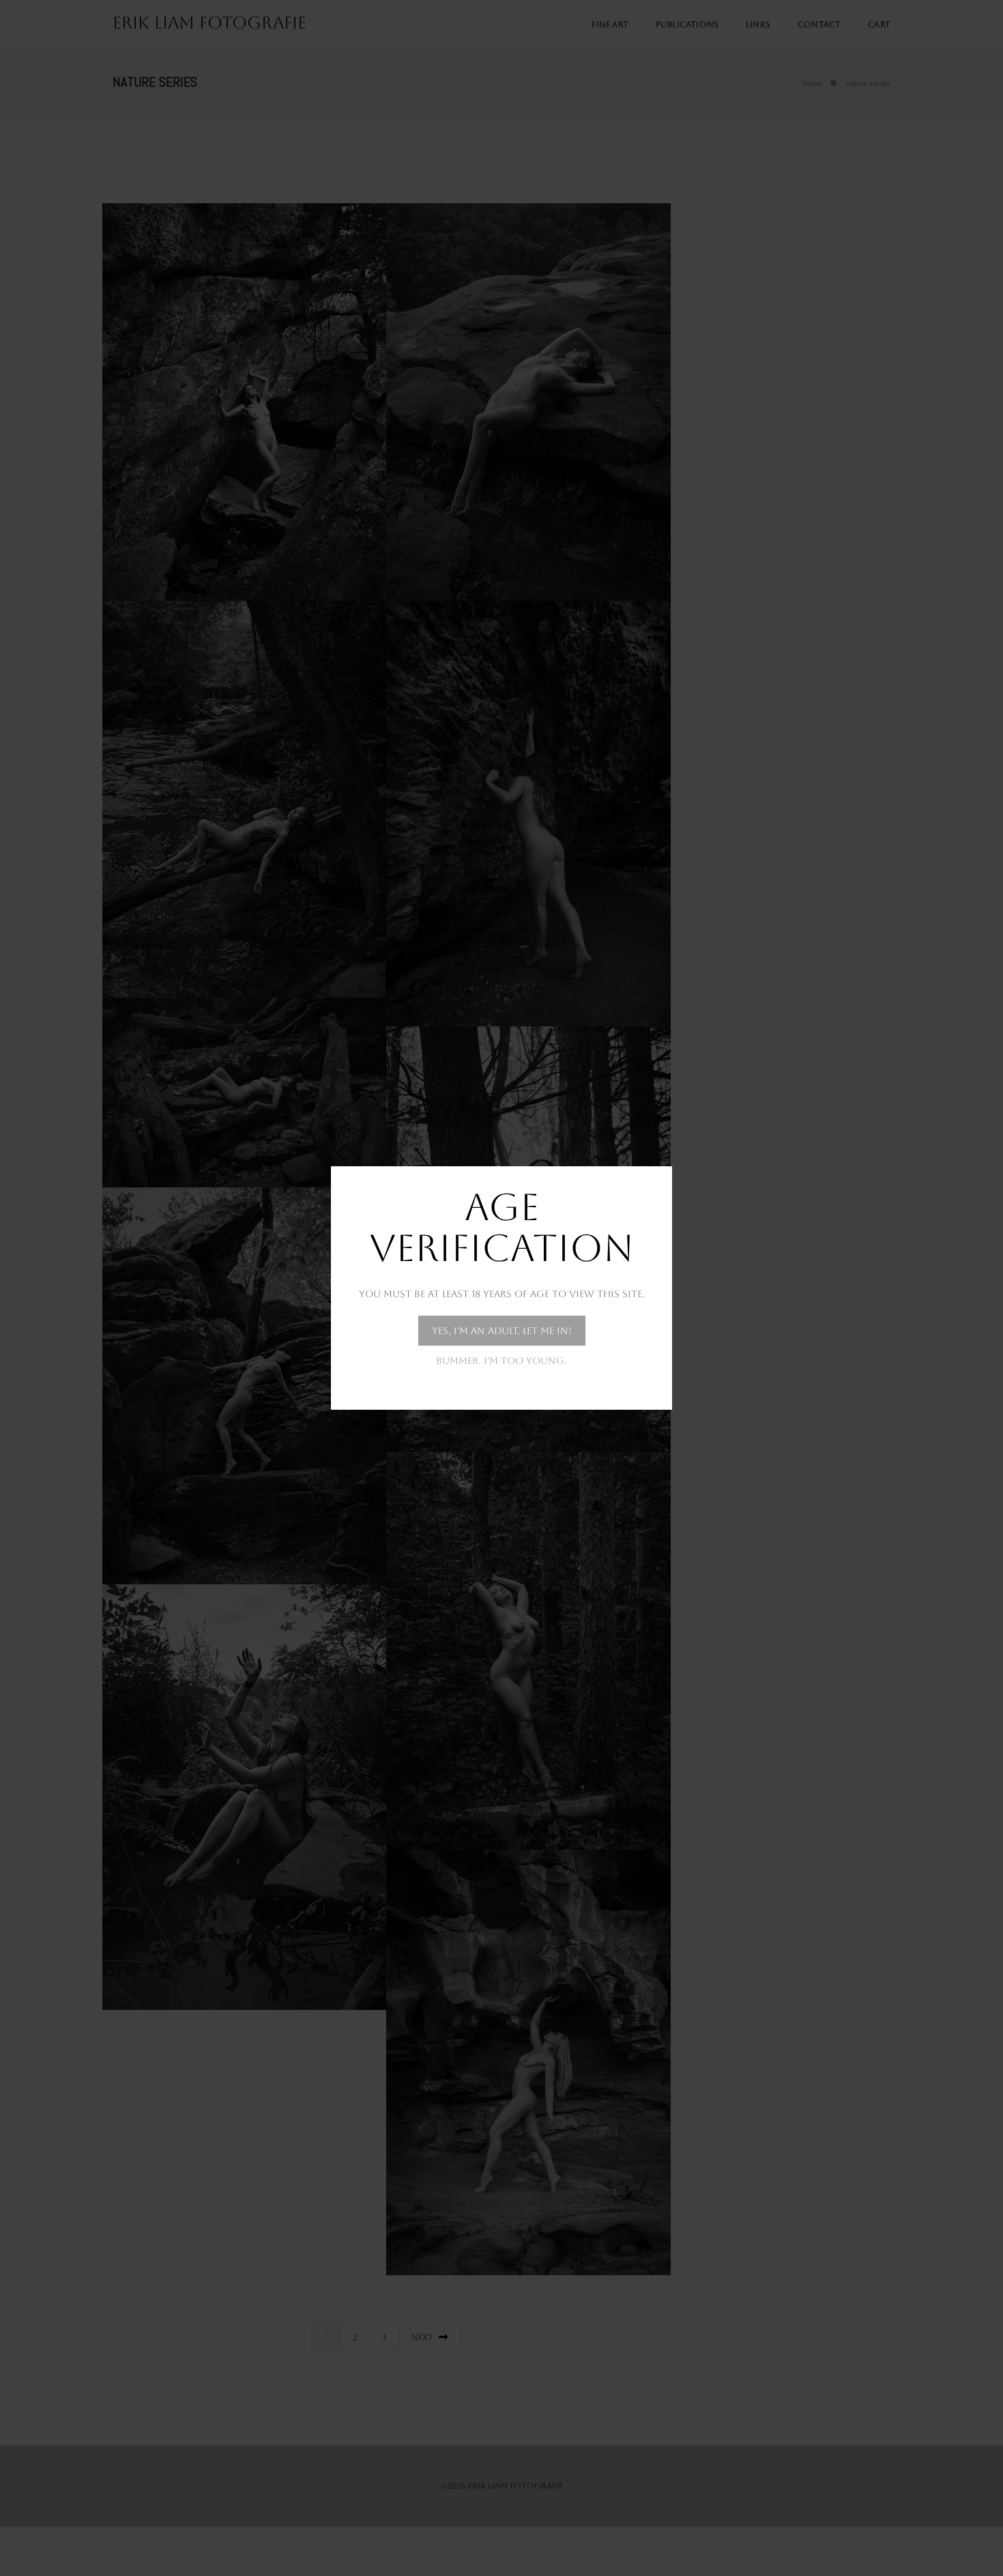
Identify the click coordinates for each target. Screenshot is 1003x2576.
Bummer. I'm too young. (501, 1361)
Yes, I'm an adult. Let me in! (502, 1331)
